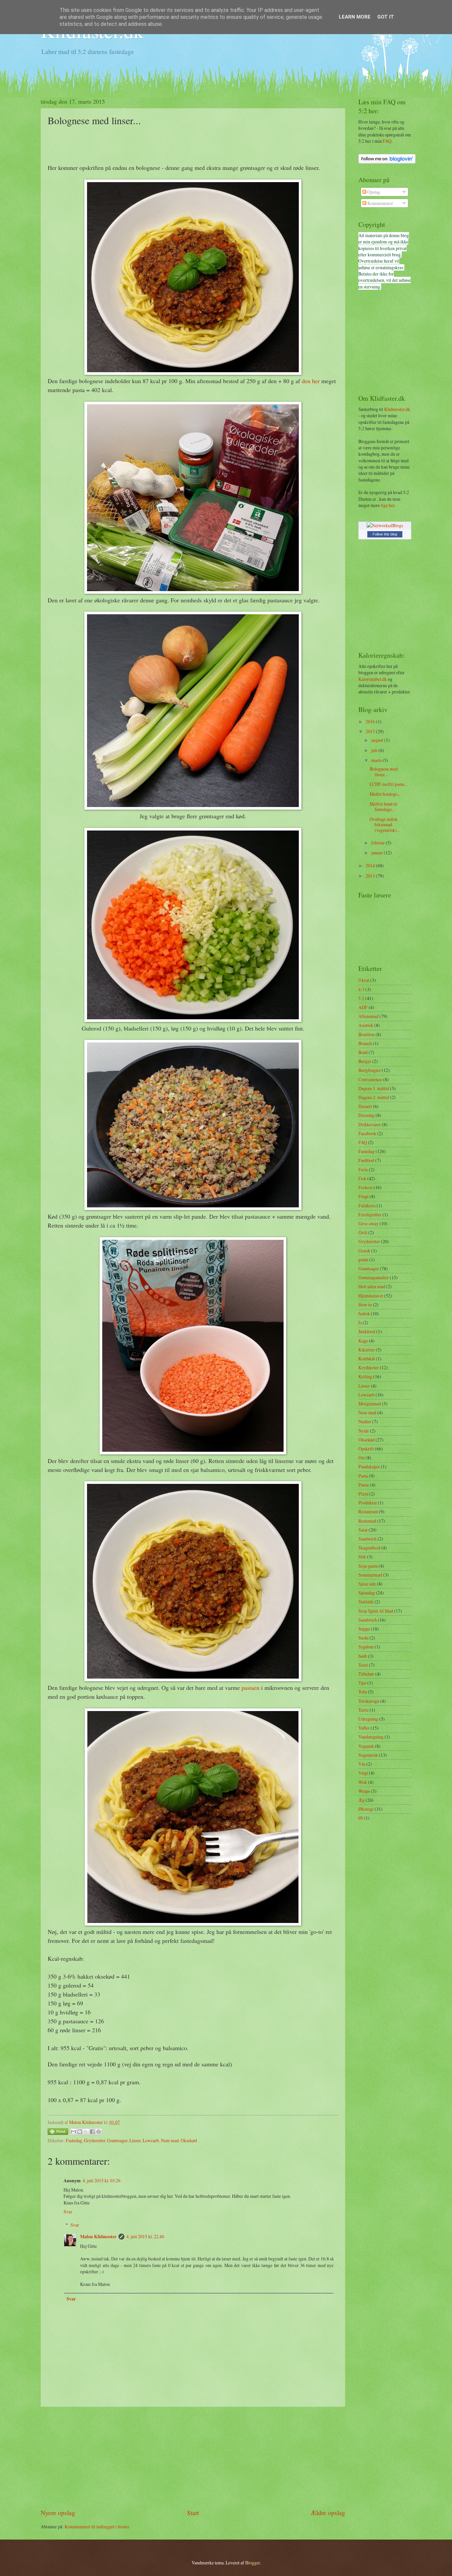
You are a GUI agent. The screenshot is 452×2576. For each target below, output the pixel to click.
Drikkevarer (370, 1124)
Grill (363, 1232)
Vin (362, 1764)
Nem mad (170, 2140)
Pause (364, 1485)
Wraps (364, 1791)
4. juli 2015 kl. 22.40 (145, 2236)
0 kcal (364, 980)
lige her (388, 505)
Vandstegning (371, 1737)
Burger (365, 1061)
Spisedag (367, 1593)
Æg (362, 1800)
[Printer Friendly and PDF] (58, 2133)
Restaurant (368, 1512)
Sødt (363, 1656)
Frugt (363, 1196)
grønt (363, 1260)
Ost (362, 1458)
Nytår (364, 1431)
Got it (386, 17)
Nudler (365, 1421)
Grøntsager (117, 2140)
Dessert (365, 1106)
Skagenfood (369, 1548)
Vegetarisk (368, 1755)
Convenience (370, 1079)
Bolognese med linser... (384, 772)
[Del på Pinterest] (99, 2132)
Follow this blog (385, 534)
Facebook (367, 1133)
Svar (68, 2212)
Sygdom (366, 1647)
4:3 (361, 989)
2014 (371, 865)
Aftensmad (368, 1016)
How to (365, 1305)
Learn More (355, 17)
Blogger (252, 2563)
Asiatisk (366, 1025)
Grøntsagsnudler (374, 1277)
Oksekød (189, 2140)
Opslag (373, 192)
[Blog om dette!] (80, 2132)
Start (193, 2513)
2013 (371, 876)
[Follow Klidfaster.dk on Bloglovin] (387, 162)
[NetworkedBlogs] (385, 525)
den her (311, 381)
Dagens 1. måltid (374, 1088)
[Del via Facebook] (92, 2132)
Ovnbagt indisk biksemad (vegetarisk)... (385, 825)
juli (375, 750)
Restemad (367, 1521)
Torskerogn (369, 1701)
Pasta (363, 1476)
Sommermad (370, 1575)
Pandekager (369, 1466)
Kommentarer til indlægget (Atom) (97, 2526)
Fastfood (366, 1160)
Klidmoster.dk (397, 409)
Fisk (362, 1178)
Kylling (365, 1376)
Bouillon (366, 1034)
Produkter (368, 1503)
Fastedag (74, 2140)
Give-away (368, 1223)
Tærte (363, 1710)
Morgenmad (370, 1404)
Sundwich (368, 1620)
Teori (363, 1665)
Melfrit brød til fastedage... (384, 807)
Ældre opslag (328, 2513)
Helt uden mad (372, 1286)
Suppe (364, 1629)
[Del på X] (86, 2132)
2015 (371, 731)
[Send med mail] (73, 2132)
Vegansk (366, 1746)
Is (360, 1322)
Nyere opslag (58, 2513)
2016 (371, 721)
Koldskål (367, 1359)
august (378, 740)
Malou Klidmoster (98, 2237)
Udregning (368, 1719)
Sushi (363, 1638)
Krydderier (369, 1367)
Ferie (363, 1169)
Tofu (363, 1692)
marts (377, 760)
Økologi (366, 1809)
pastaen (250, 1688)
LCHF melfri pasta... (388, 784)
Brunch (365, 1043)
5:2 (361, 998)
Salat (363, 1530)
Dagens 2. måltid (374, 1097)
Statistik (366, 1602)
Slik (362, 1557)
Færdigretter (370, 1214)
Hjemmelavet (371, 1296)
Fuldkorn (367, 1206)
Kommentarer (380, 203)
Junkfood (367, 1331)
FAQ (387, 141)
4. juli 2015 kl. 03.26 (102, 2180)
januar (378, 853)
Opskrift (366, 1449)
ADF (363, 1007)
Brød (363, 1052)
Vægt (363, 1773)
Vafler (364, 1728)
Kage (363, 1341)
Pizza (363, 1494)
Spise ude (367, 1584)
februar (379, 843)
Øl (361, 1818)
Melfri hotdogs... (385, 794)
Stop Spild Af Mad (376, 1611)
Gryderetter (95, 2140)
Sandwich (367, 1539)
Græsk (364, 1251)
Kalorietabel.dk (373, 679)
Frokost (365, 1187)
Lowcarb (151, 2140)
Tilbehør (366, 1674)
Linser (135, 2140)
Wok (363, 1782)
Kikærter (367, 1350)
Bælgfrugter (370, 1070)
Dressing (366, 1115)
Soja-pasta (368, 1566)
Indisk (364, 1313)
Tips (362, 1683)
